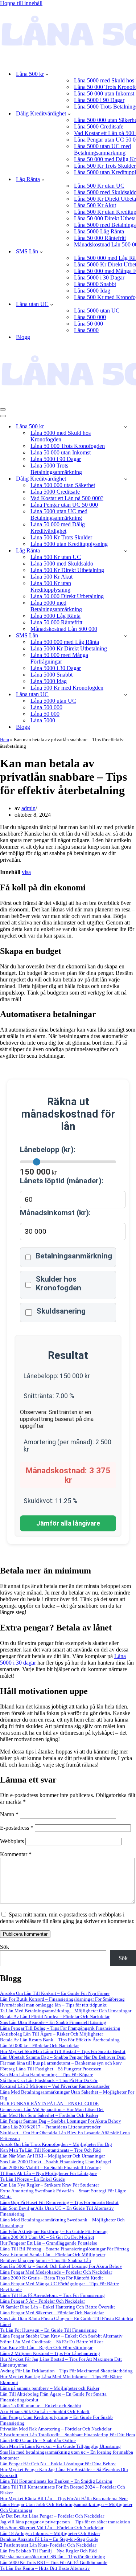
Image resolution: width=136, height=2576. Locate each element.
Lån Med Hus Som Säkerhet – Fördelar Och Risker (49, 2115)
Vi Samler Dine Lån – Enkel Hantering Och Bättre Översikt (57, 2307)
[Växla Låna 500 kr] (126, 427)
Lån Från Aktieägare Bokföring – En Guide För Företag (54, 2231)
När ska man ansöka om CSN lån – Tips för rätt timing (53, 2557)
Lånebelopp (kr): (48, 1150)
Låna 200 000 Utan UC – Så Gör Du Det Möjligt (47, 2237)
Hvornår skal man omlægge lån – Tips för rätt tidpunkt (53, 2005)
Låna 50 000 (88, 324)
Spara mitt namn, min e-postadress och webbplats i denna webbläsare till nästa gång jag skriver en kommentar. (67, 1918)
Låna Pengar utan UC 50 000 (64, 505)
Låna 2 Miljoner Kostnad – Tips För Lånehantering (50, 2353)
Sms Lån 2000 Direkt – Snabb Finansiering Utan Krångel (56, 2162)
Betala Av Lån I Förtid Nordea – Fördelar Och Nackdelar (55, 2016)
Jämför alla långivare (68, 1523)
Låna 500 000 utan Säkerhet (63, 485)
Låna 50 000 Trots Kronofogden (68, 446)
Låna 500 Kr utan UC (99, 186)
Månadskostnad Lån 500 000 (64, 629)
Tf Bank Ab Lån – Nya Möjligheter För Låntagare (48, 2173)
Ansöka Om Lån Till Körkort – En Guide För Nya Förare (55, 1993)
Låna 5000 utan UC (97, 311)
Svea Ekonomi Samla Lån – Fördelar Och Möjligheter (53, 2255)
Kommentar (16, 1854)
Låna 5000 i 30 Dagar (99, 277)
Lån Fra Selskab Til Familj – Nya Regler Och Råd (48, 2551)
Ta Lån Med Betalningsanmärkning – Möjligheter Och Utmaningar (66, 2011)
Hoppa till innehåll (21, 3)
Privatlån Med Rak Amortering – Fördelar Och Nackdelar (56, 2429)
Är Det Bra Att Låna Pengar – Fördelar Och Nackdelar (52, 2516)
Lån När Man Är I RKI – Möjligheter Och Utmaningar (52, 2156)
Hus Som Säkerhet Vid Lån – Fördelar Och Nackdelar (52, 2528)
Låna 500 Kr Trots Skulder (105, 166)
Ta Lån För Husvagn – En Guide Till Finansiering (48, 2330)
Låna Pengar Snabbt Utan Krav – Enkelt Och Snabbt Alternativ (61, 2336)
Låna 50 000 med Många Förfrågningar (59, 658)
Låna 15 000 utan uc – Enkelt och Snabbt (41, 2406)
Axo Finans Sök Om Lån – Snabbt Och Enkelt (45, 2411)
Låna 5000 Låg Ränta (99, 231)
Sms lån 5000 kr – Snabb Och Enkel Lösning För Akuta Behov (61, 2266)
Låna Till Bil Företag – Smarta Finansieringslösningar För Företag (65, 2249)
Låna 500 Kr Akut (95, 205)
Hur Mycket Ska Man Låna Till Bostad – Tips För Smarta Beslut (63, 2051)
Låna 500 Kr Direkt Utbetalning (67, 570)
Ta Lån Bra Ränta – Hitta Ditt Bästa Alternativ (45, 2568)
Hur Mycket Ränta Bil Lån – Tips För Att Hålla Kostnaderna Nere (64, 2499)
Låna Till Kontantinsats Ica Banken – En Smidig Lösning (56, 2481)
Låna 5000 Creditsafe (99, 126)
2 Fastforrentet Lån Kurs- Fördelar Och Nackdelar (48, 2545)
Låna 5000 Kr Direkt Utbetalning (69, 648)
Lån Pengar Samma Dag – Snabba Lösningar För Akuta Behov (61, 2121)
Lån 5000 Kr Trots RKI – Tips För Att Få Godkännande (54, 2562)
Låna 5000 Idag (92, 291)
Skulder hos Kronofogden (59, 1283)
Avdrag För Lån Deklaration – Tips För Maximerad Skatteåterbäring (66, 2371)
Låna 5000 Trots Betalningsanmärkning (56, 469)
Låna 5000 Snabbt (95, 284)
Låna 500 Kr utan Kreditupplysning (51, 586)
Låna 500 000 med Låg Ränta (65, 642)
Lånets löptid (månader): (62, 1181)
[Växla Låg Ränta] (126, 551)
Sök (5, 1947)
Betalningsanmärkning (74, 1256)
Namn (9, 1814)
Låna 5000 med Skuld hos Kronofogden (61, 436)
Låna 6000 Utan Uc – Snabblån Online (38, 2440)
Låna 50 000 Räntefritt (100, 238)
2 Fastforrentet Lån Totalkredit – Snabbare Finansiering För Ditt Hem (67, 2435)
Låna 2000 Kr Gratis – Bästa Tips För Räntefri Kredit (51, 2278)
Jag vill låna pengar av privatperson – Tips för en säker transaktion (65, 2522)
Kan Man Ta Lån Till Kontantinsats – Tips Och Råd (50, 2150)
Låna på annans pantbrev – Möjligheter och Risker (50, 2388)
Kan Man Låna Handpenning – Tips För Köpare (47, 2075)
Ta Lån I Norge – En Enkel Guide (32, 2179)
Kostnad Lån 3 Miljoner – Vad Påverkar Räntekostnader (55, 2086)
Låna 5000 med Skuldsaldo (62, 564)
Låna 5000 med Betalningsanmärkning (56, 606)
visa (26, 872)
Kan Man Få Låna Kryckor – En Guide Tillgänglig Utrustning (60, 2446)
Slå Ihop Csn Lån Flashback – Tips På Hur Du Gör (49, 2080)
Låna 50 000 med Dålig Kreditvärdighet (58, 528)
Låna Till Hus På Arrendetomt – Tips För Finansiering (52, 2295)
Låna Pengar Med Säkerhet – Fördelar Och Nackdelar (52, 2313)
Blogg (23, 337)
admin (28, 808)
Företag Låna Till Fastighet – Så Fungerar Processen (51, 2069)
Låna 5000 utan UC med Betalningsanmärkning (59, 515)
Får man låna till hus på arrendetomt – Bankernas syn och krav (61, 2063)
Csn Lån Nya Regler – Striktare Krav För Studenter (50, 2185)
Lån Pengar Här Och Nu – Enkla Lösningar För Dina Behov (58, 2464)
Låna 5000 (86, 330)
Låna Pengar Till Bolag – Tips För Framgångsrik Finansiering (60, 2028)
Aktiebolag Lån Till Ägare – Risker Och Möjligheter (51, 2034)
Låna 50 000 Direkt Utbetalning (67, 596)
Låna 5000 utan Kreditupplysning (69, 544)
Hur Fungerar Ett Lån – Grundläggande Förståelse (49, 2243)
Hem (5, 740)
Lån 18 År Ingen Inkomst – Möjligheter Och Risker (50, 2533)
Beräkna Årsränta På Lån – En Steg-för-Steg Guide (49, 2539)
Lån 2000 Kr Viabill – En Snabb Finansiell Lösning (50, 2167)
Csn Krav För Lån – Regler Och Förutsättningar (46, 2348)
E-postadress (17, 1828)
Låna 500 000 (90, 317)
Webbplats (12, 1841)
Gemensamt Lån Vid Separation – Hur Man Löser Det (52, 2109)
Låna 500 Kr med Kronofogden (67, 688)
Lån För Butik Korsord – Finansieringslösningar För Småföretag (62, 1999)
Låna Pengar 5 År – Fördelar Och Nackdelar (42, 2301)
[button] (47, 74)
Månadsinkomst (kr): (55, 1213)
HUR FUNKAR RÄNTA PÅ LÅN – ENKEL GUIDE (49, 2104)
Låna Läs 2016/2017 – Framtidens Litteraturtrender (50, 2127)
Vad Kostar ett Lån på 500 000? (67, 498)
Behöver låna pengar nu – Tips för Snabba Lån (46, 2260)
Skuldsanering (61, 1311)
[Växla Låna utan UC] (126, 695)
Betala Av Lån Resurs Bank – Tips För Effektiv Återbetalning (60, 2040)
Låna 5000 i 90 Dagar (99, 100)
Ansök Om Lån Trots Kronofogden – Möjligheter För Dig (56, 2144)
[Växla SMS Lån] (126, 636)
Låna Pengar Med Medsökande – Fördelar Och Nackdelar (56, 2272)
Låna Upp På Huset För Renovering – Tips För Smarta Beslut (59, 2202)
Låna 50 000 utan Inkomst (104, 93)
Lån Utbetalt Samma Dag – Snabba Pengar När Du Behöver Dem (63, 2057)
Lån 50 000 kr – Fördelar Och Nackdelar (39, 2046)
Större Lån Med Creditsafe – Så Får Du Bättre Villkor (51, 2342)
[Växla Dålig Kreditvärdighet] (126, 479)
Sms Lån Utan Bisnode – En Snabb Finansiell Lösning (53, 2022)
